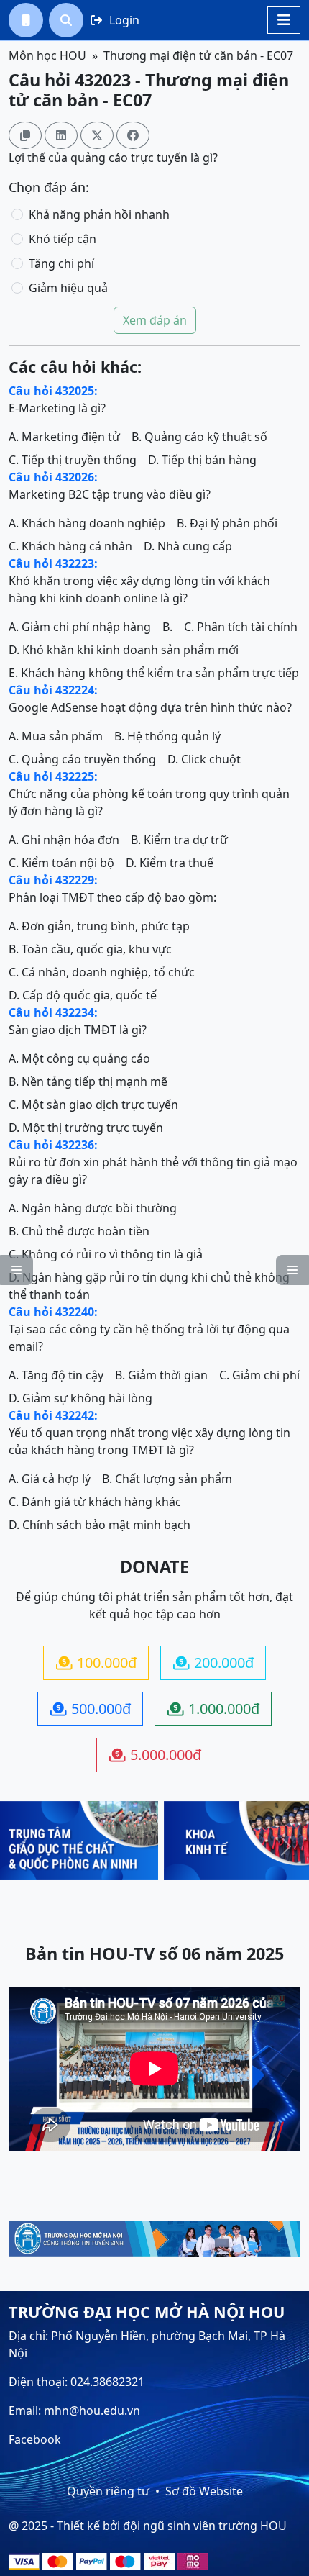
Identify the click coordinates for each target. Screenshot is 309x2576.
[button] (26, 20)
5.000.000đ (155, 1755)
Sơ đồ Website (204, 2491)
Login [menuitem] (115, 20)
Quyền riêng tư (108, 2491)
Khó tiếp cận (63, 239)
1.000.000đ (213, 1709)
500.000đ (91, 1709)
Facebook (35, 2439)
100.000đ (96, 1663)
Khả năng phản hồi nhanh (99, 214)
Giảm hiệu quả (68, 288)
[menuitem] (26, 20)
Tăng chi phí (61, 263)
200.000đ (213, 1663)
